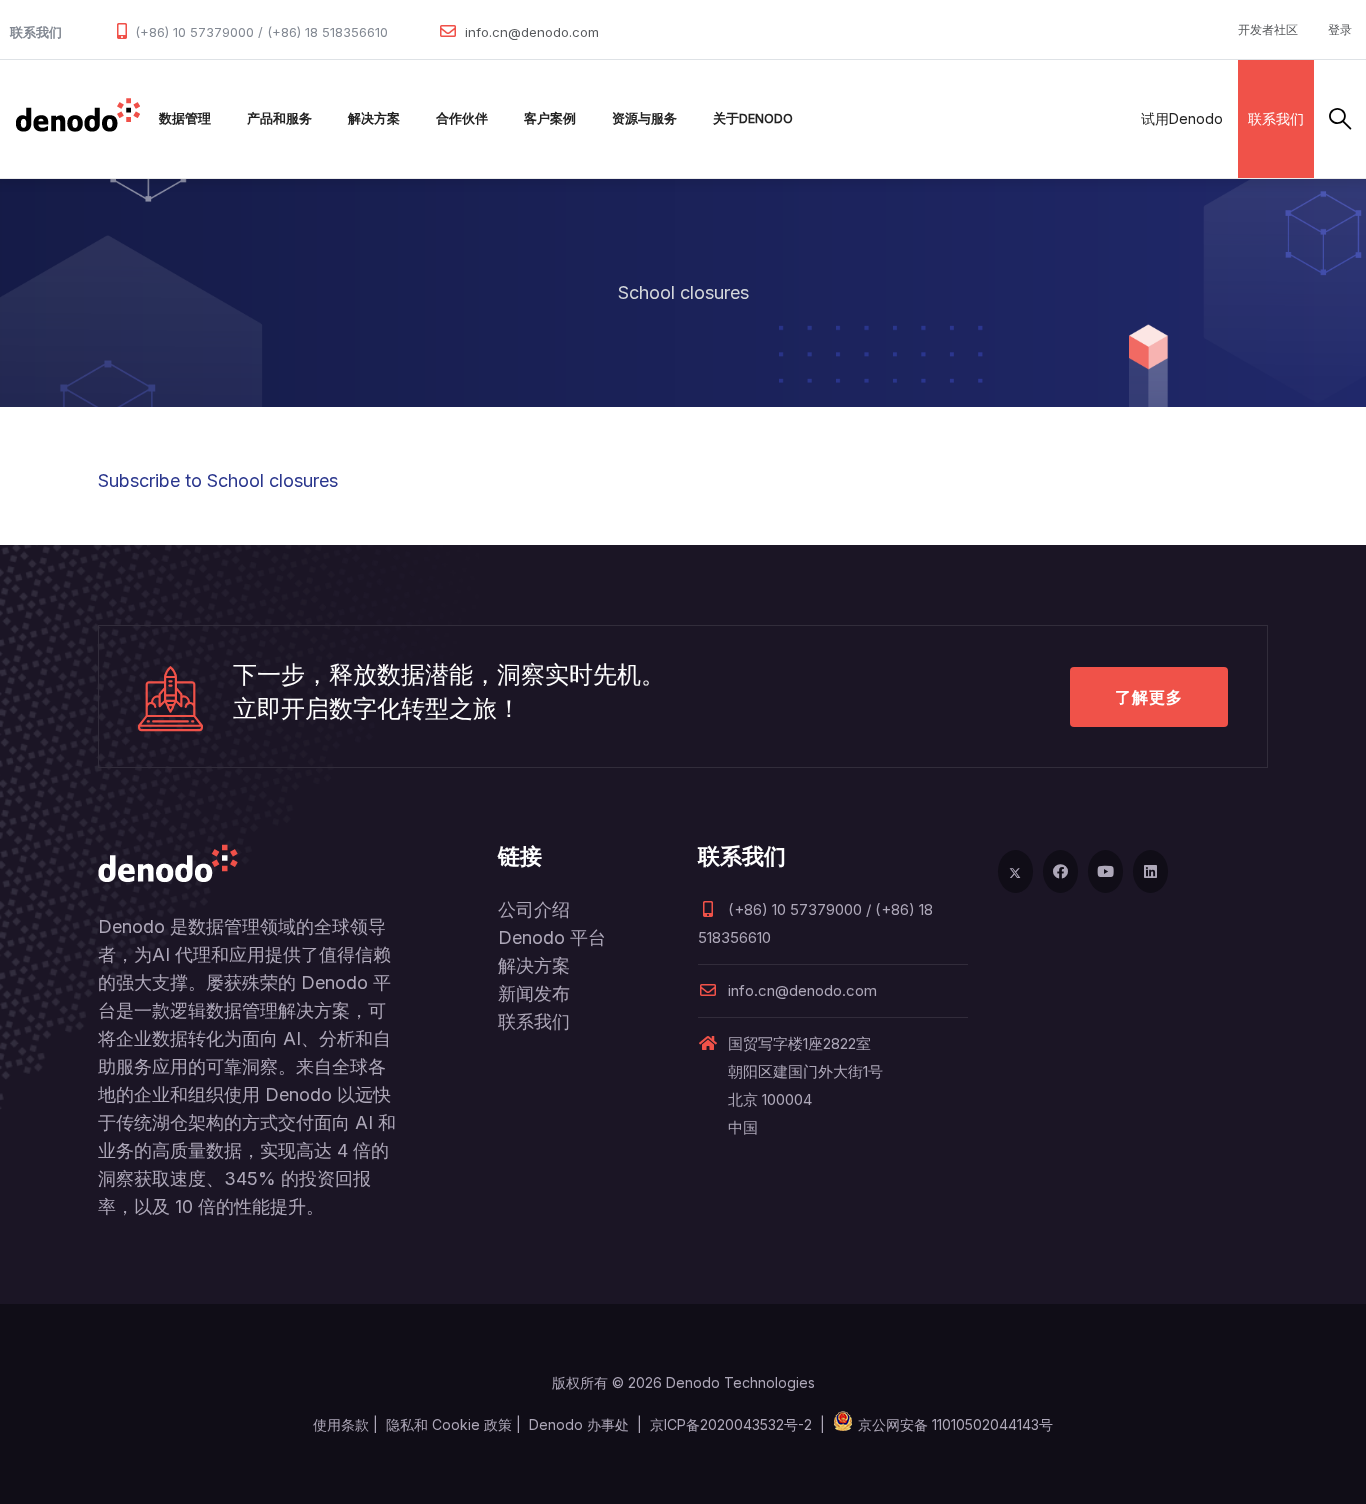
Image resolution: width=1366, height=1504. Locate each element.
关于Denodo (753, 118)
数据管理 (185, 118)
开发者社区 (1268, 29)
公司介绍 (534, 909)
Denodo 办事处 (579, 1424)
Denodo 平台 (552, 937)
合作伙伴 (462, 118)
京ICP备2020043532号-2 (731, 1424)
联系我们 (1276, 118)
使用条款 (341, 1424)
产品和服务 (279, 118)
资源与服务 (644, 118)
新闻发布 (534, 993)
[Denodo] (78, 119)
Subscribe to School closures (218, 480)
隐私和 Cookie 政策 (449, 1424)
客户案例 (550, 118)
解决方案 (374, 118)
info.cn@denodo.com (532, 32)
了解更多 (1149, 697)
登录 (1340, 29)
